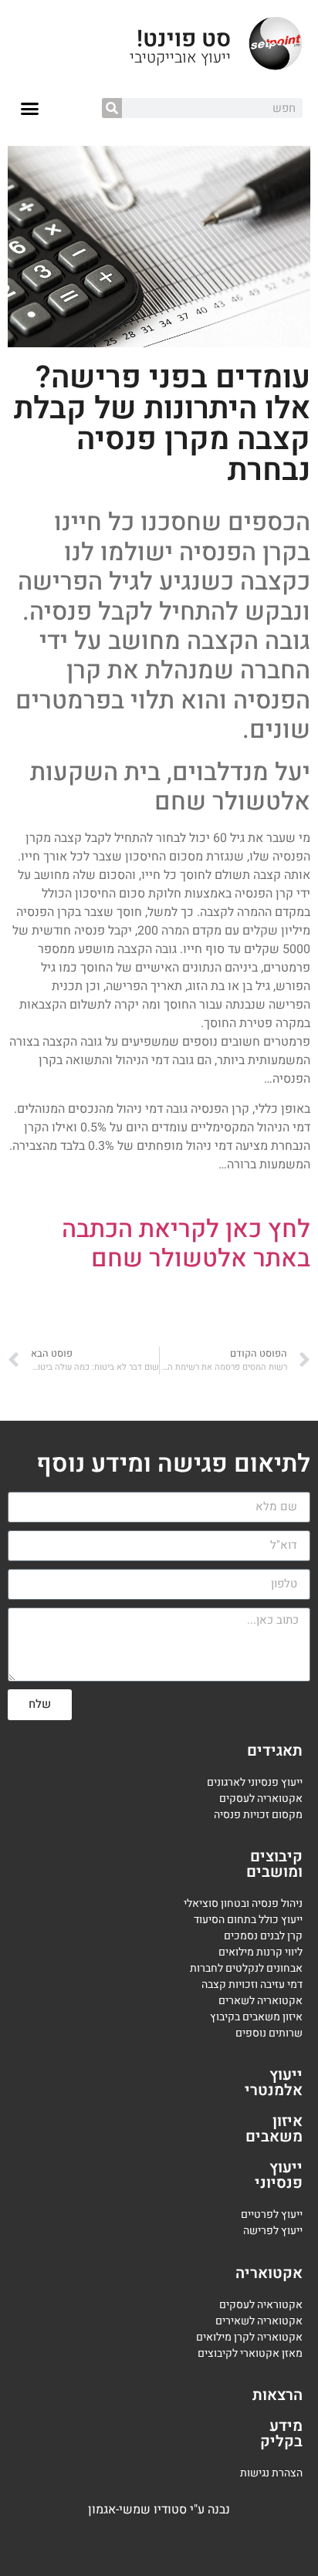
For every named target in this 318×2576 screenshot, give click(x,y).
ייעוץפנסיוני (279, 2175)
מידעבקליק (281, 2434)
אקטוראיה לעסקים (261, 2305)
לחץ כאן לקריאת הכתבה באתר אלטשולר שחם (186, 1244)
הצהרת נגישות (271, 2473)
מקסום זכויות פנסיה (258, 1815)
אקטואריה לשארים (260, 2001)
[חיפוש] (112, 108)
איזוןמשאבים (274, 2129)
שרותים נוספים (269, 2033)
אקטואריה (269, 2273)
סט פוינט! (184, 39)
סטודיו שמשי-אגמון (137, 2510)
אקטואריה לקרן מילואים (249, 2337)
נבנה (219, 2510)
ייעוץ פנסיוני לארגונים (255, 1782)
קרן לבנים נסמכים (263, 1936)
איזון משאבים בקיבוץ (256, 2017)
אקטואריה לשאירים (259, 2321)
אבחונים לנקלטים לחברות (246, 1968)
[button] (30, 109)
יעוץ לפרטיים (269, 2214)
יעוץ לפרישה (271, 2231)
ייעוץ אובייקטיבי (180, 57)
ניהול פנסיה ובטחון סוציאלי (243, 1903)
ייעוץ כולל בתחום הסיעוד (248, 1920)
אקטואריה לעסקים (261, 1798)
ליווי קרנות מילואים (260, 1952)
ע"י (199, 2510)
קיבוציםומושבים (274, 1864)
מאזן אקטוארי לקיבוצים (250, 2353)
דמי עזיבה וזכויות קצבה (252, 1984)
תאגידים (275, 1751)
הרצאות (277, 2395)
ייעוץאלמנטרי (274, 2082)
